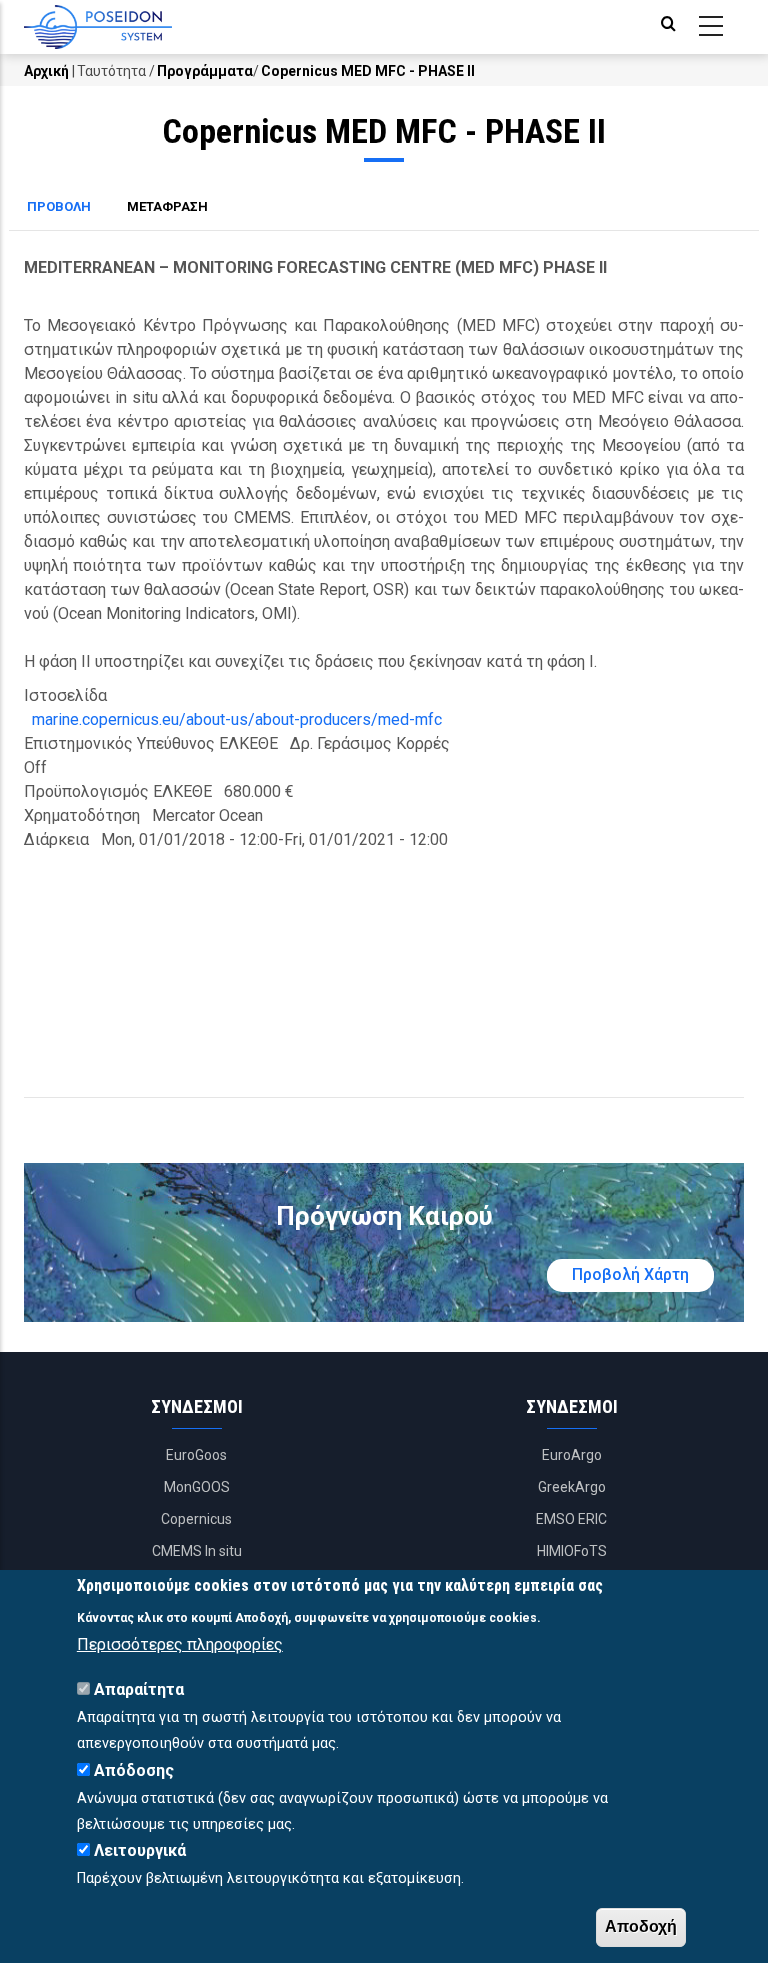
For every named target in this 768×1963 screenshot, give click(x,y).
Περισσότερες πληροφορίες (180, 1644)
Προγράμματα (205, 71)
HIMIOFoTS (572, 1551)
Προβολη (68, 209)
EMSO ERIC (571, 1519)
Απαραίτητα (139, 1689)
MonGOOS (197, 1487)
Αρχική (46, 71)
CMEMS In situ (197, 1551)
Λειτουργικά (140, 1850)
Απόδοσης (134, 1770)
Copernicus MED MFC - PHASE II (368, 71)
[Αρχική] (98, 27)
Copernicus (196, 1519)
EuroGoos (196, 1455)
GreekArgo (572, 1487)
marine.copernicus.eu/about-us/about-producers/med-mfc (237, 719)
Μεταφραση (167, 206)
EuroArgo (572, 1455)
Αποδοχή (641, 1926)
